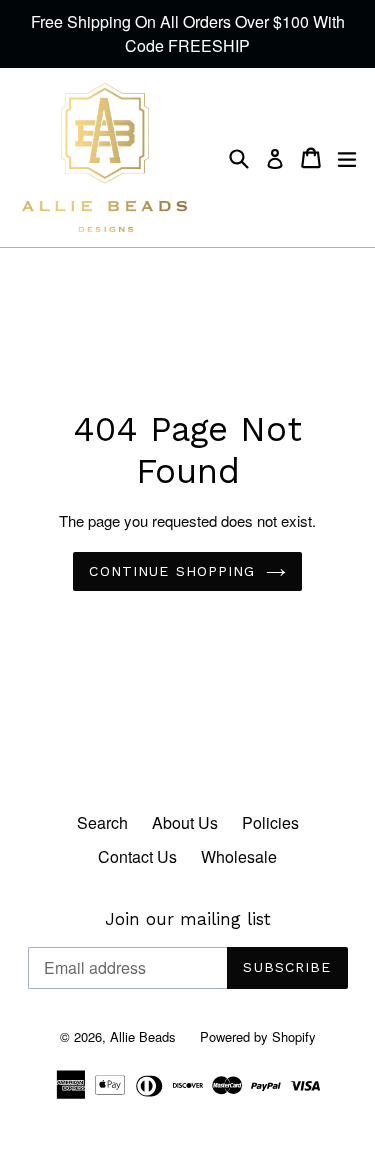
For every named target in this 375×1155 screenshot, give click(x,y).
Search (102, 822)
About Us (185, 822)
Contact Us (137, 856)
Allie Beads (143, 1036)
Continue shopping (172, 571)
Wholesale (239, 856)
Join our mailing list (188, 919)
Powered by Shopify (258, 1036)
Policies (270, 822)
